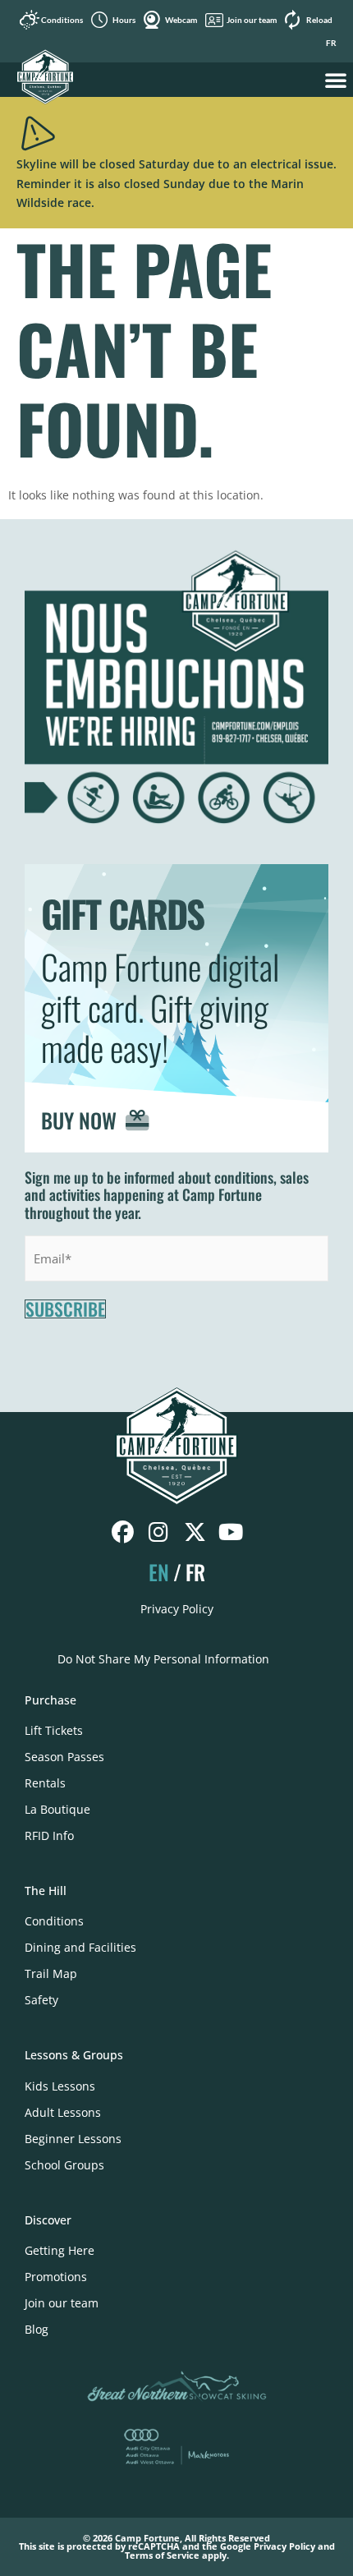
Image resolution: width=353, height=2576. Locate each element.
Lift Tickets (54, 1730)
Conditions (62, 20)
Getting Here (60, 2250)
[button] (336, 80)
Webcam (181, 20)
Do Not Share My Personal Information (163, 1659)
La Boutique (57, 1809)
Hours (124, 20)
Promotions (56, 2277)
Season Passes (64, 1757)
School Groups (64, 2165)
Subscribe (65, 1309)
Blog (37, 2329)
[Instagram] (159, 1532)
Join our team (252, 20)
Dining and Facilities (80, 1947)
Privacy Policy (177, 1609)
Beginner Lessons (73, 2139)
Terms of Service (162, 2555)
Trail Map (51, 1973)
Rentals (45, 1783)
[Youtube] (231, 1532)
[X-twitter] (195, 1532)
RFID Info (49, 1835)
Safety (41, 2000)
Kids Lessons (60, 2086)
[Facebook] (123, 1532)
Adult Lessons (63, 2112)
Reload (319, 20)
